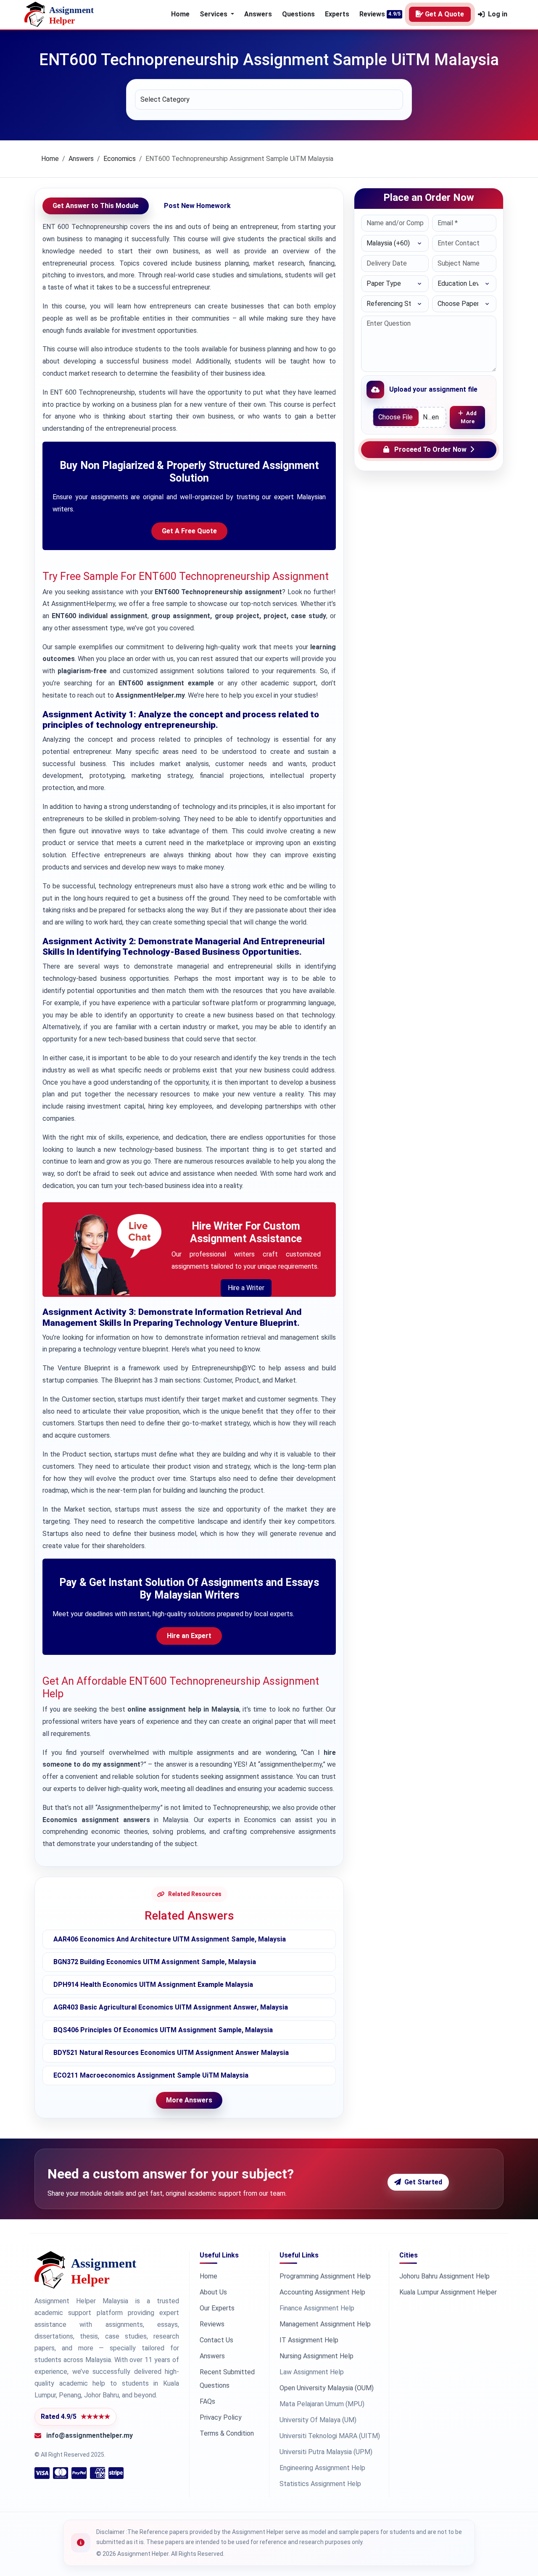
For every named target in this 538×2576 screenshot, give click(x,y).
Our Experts (217, 2308)
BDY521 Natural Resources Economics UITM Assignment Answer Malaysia (171, 2053)
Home (180, 14)
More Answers (189, 2100)
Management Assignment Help (325, 2324)
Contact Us (216, 2340)
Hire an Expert (189, 1636)
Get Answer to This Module (96, 206)
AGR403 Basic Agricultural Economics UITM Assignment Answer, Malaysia (171, 2007)
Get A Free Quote (189, 531)
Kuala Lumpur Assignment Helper (448, 2292)
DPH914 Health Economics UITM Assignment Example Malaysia (153, 1985)
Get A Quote (444, 14)
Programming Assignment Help (325, 2276)
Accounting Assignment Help (322, 2292)
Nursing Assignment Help (316, 2356)
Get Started (423, 2182)
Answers (258, 14)
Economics (120, 159)
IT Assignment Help (309, 2340)
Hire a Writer (246, 1288)
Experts (337, 14)
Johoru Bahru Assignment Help (444, 2276)
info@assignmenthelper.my (90, 2435)
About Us (213, 2292)
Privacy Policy (221, 2417)
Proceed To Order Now (430, 449)
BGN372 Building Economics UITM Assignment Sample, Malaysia (155, 1962)
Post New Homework (197, 206)
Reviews (372, 14)
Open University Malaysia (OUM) (327, 2388)
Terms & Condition (227, 2433)
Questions (298, 14)
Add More (469, 417)
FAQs (207, 2401)
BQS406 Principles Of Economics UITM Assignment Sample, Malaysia (163, 2030)
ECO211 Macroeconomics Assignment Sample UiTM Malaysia (151, 2075)
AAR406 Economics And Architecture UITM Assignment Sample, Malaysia (170, 1939)
